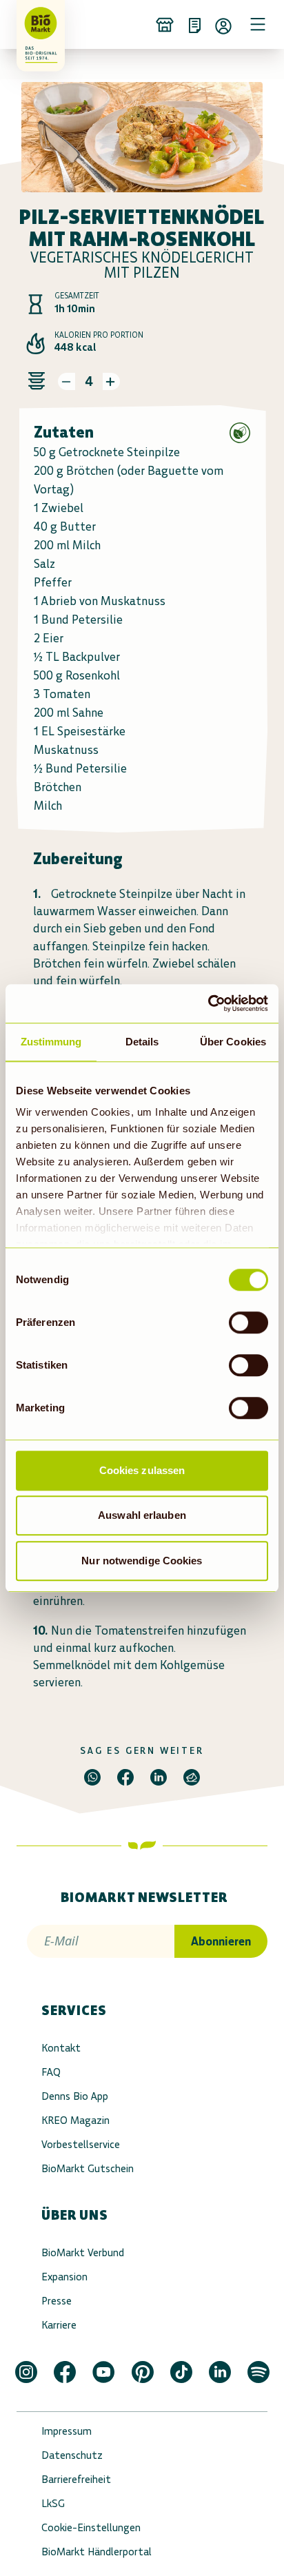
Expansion (64, 2277)
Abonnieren (221, 1941)
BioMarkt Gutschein (88, 2168)
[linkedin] (159, 1777)
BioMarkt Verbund (83, 2252)
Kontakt (61, 2048)
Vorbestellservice (81, 2144)
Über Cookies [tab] (233, 1042)
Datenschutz (72, 2455)
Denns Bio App (75, 2096)
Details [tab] (142, 1042)
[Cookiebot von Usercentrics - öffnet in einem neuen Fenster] (208, 1003)
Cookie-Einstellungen (91, 2527)
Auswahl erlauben (142, 1515)
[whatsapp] (92, 1777)
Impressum (67, 2431)
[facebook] (125, 1777)
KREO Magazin (75, 2120)
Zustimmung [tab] (51, 1042)
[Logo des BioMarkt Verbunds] (36, 24)
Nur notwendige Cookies (142, 1561)
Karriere (59, 2325)
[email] (192, 1777)
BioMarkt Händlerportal (97, 2552)
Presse (57, 2301)
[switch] (248, 1322)
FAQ (51, 2072)
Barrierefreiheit (76, 2479)
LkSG (53, 2503)
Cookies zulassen (142, 1470)
